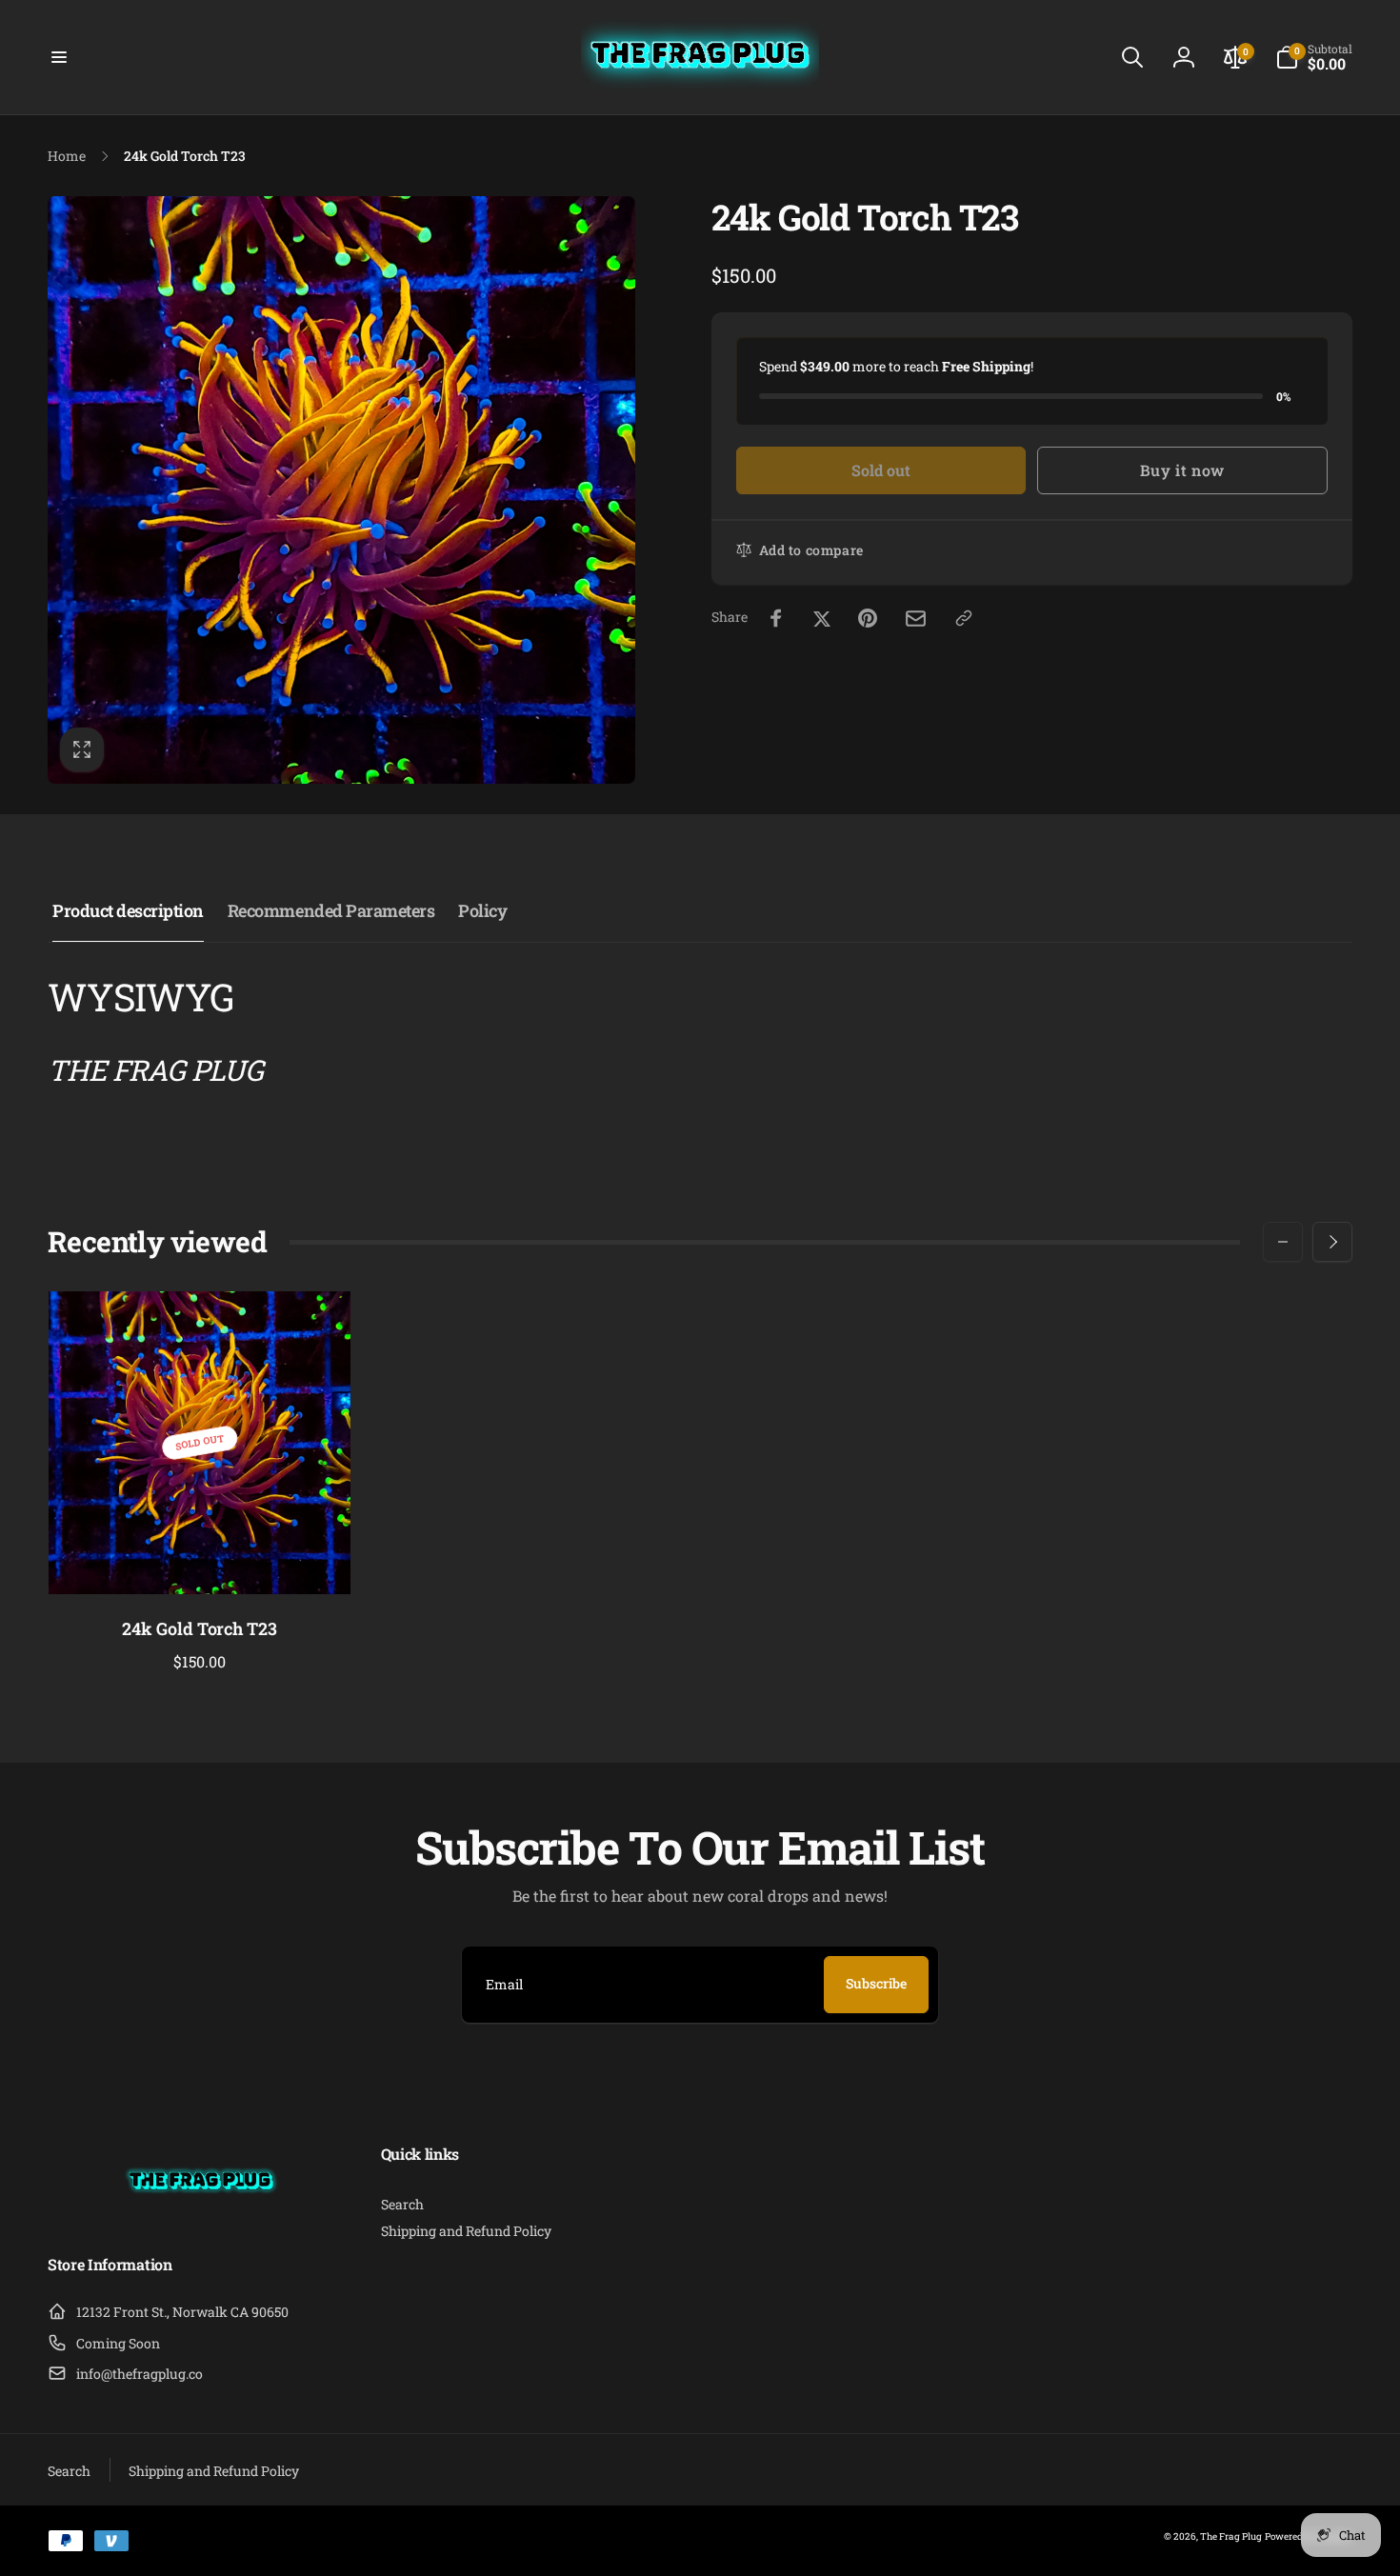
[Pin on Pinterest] (868, 618)
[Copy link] (964, 618)
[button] (59, 57)
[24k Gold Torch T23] (201, 1559)
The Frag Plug (1231, 2536)
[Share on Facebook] (776, 618)
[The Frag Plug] (201, 2215)
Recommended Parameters (331, 910)
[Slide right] (1332, 1242)
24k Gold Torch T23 (200, 1629)
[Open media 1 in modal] (341, 490)
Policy (482, 910)
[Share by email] (916, 619)
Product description (128, 910)
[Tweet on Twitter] (822, 618)
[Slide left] (1283, 1242)
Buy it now (1182, 470)
